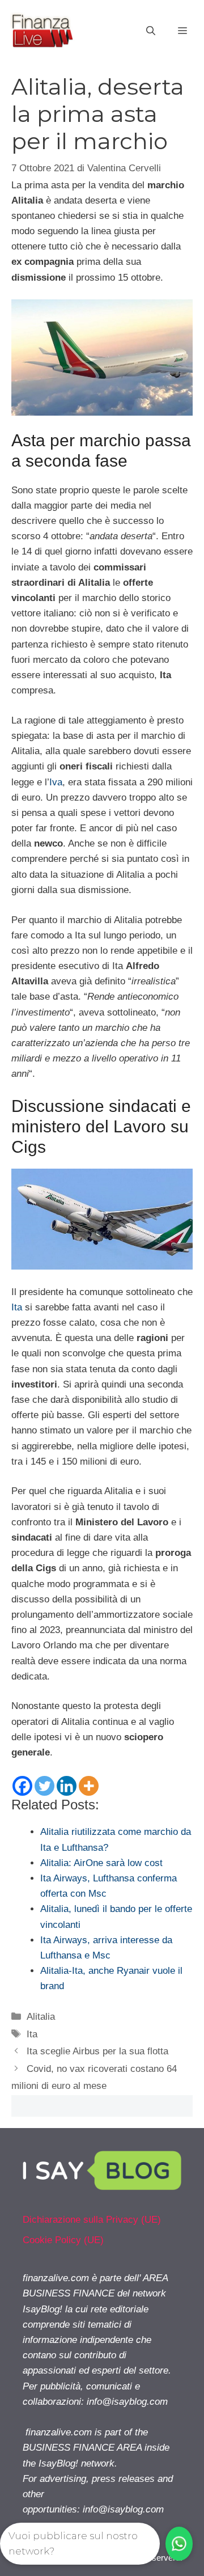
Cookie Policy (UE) (63, 2240)
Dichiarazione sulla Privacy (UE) (92, 2220)
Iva (56, 782)
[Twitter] (44, 1786)
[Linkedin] (67, 1786)
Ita (17, 1307)
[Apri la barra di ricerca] (151, 31)
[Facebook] (22, 1786)
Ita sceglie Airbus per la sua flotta (97, 2051)
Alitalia (41, 2017)
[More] (89, 1786)
